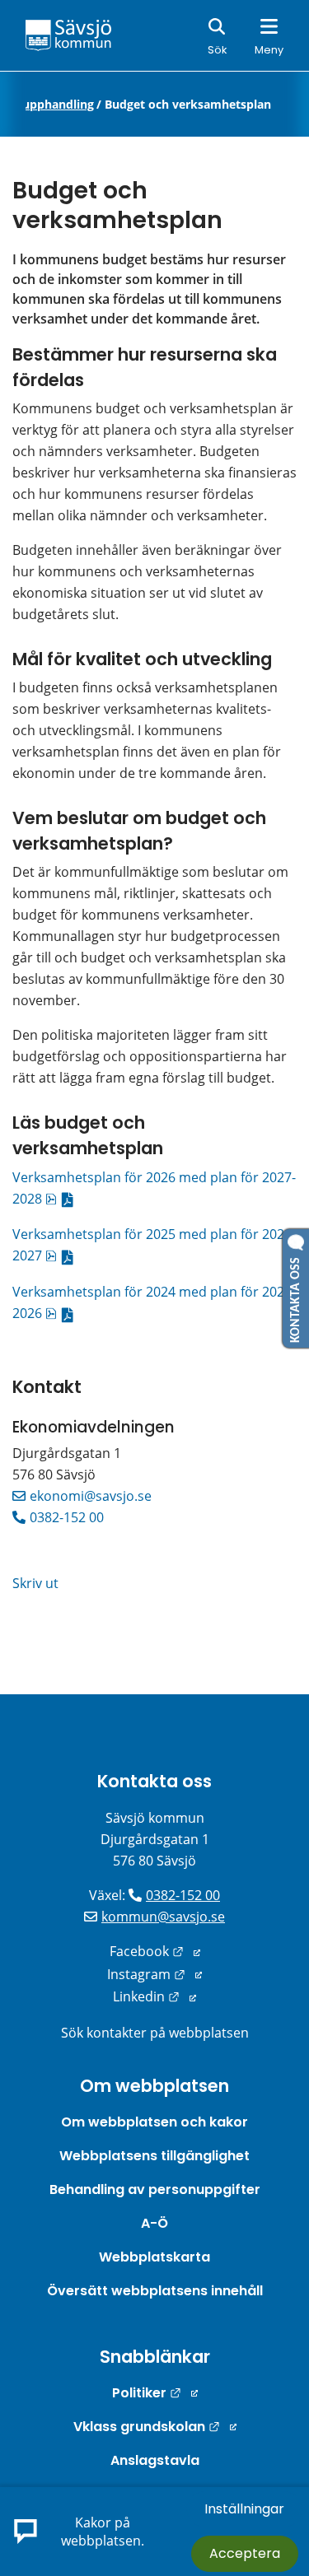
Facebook (155, 1951)
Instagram (154, 1974)
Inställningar (244, 2509)
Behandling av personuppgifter (155, 2189)
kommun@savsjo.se (163, 1917)
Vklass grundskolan (155, 2427)
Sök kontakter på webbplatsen (155, 2033)
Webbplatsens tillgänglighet (154, 2156)
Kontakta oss (154, 1781)
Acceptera (245, 2553)
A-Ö (154, 2223)
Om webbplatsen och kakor (154, 2122)
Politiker (155, 2393)
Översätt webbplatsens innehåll (155, 2291)
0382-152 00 (67, 1517)
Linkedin (154, 1996)
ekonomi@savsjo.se (91, 1496)
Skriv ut (35, 1583)
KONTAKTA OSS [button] (296, 1297)
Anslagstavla (155, 2460)
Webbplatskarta (154, 2257)
